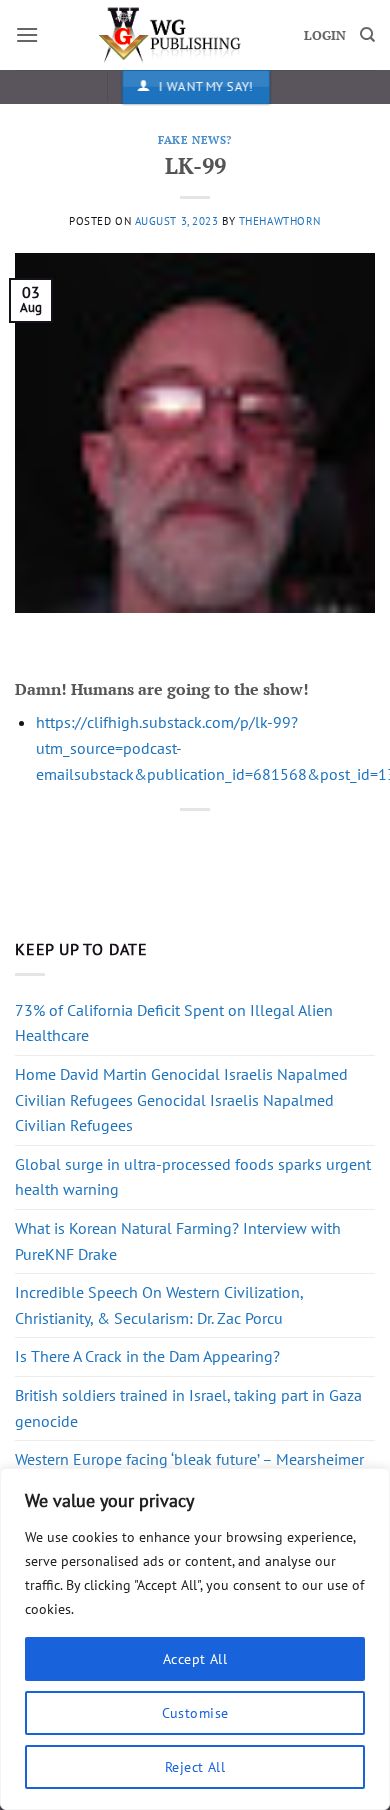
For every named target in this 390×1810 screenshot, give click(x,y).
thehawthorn (280, 221)
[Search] (367, 35)
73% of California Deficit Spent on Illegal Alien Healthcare (174, 1023)
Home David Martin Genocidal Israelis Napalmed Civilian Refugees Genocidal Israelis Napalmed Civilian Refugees (181, 1099)
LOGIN (325, 35)
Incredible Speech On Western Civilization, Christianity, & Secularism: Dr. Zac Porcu (159, 1305)
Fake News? (195, 139)
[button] (27, 34)
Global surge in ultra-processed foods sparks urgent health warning (193, 1177)
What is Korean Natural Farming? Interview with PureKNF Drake (178, 1241)
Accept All (195, 1659)
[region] (195, 1639)
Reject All (195, 1767)
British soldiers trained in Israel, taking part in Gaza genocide (188, 1408)
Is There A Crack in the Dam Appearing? (147, 1356)
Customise (195, 1713)
